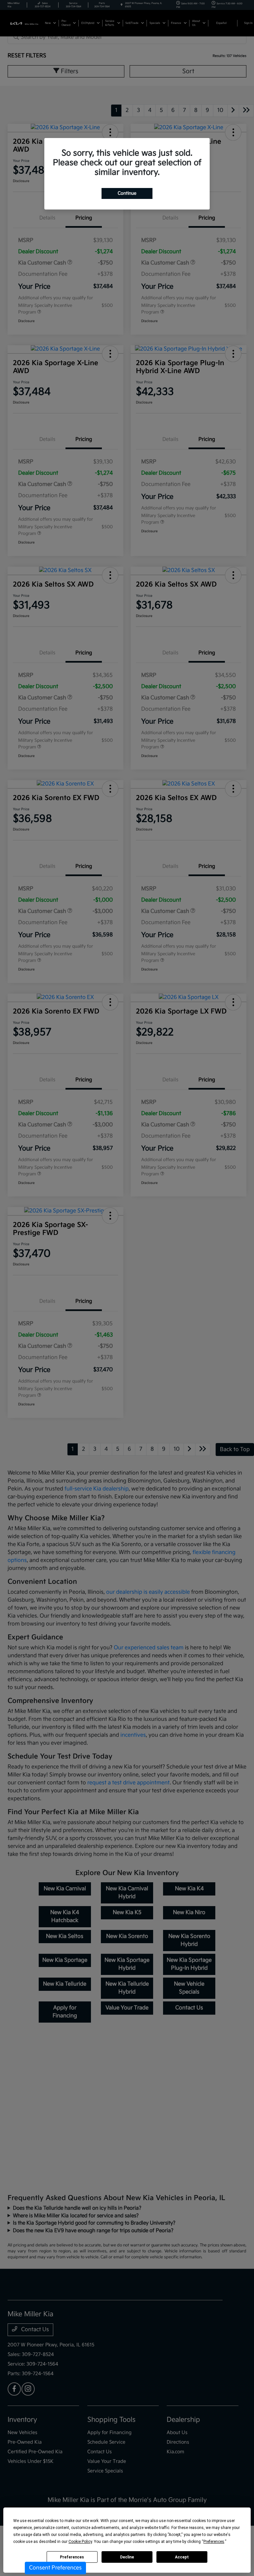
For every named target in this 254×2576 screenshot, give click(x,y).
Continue (127, 193)
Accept (182, 2557)
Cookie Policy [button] (80, 2542)
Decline (127, 2557)
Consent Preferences (55, 2568)
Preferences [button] (214, 2542)
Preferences (72, 2557)
